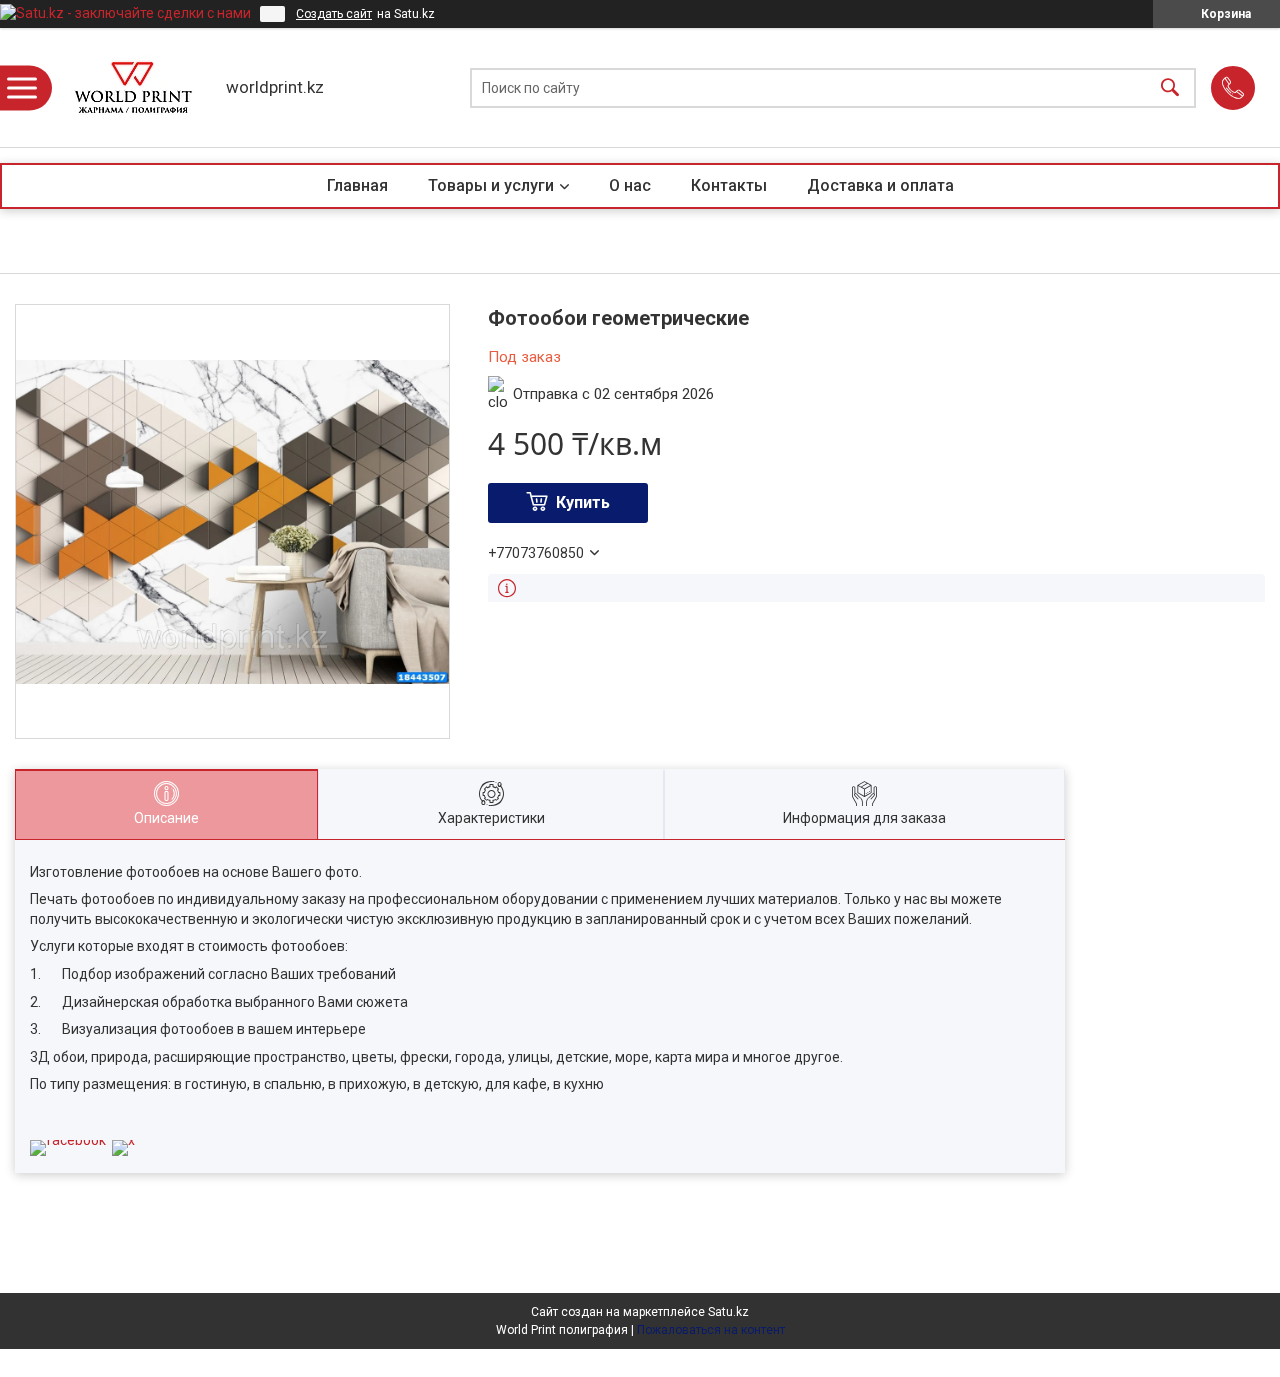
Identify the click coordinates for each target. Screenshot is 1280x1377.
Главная (357, 185)
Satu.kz (728, 1312)
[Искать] (1170, 87)
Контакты (729, 185)
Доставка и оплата (880, 185)
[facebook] (68, 1140)
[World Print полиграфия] (133, 87)
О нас (630, 185)
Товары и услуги (491, 185)
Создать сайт (334, 14)
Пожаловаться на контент (711, 1330)
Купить (583, 502)
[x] (123, 1140)
